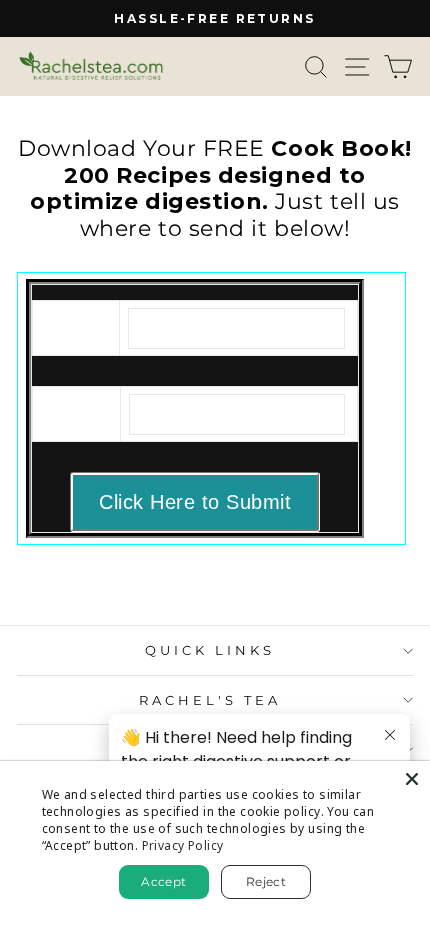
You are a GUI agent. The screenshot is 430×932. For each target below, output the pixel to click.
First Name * (78, 323)
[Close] (412, 779)
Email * (72, 409)
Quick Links (210, 650)
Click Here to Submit (195, 502)
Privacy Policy (183, 845)
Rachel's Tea (210, 700)
